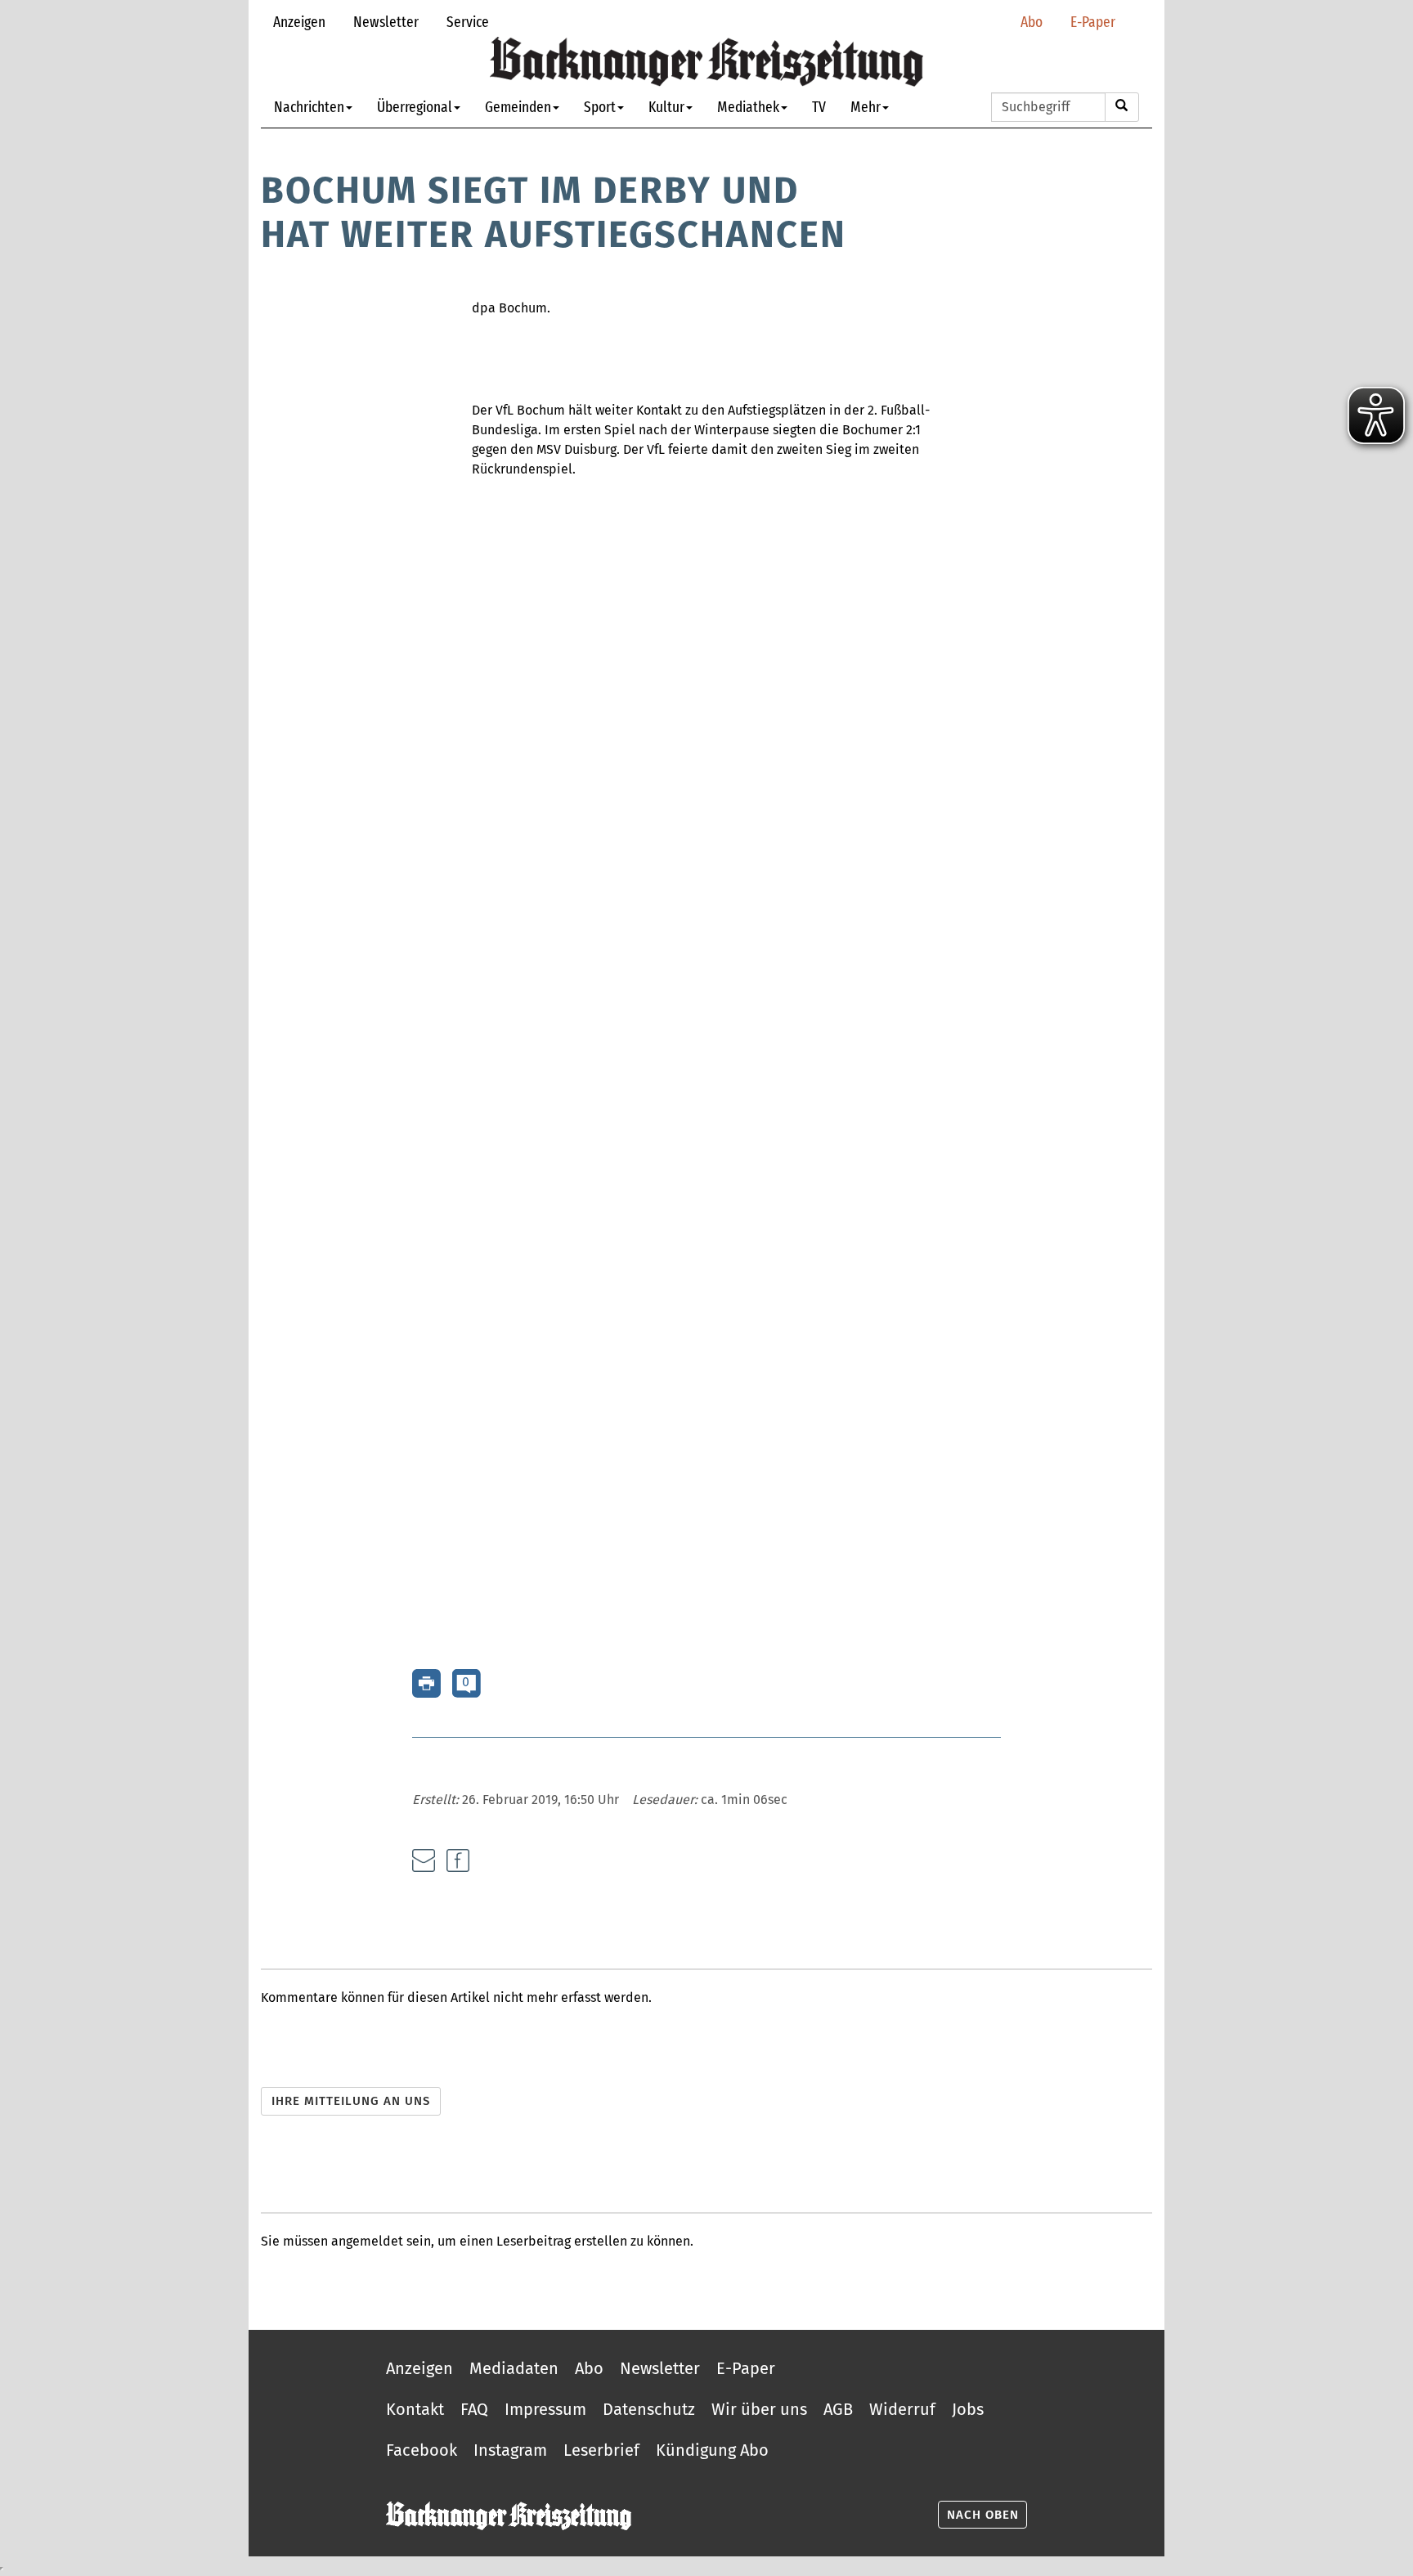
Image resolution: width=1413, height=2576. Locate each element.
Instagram (510, 2450)
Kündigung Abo (712, 2450)
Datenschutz (649, 2409)
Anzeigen (299, 22)
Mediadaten (514, 2368)
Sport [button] (600, 107)
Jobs (968, 2409)
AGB (838, 2409)
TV (819, 107)
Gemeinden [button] (518, 107)
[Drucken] (426, 1683)
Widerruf (902, 2409)
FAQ (474, 2409)
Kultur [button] (666, 107)
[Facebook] (458, 1860)
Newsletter (386, 22)
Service (468, 22)
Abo (1032, 22)
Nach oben (983, 2515)
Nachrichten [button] (309, 107)
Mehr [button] (866, 107)
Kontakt (415, 2409)
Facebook (422, 2450)
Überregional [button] (415, 107)
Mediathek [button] (748, 107)
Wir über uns (759, 2409)
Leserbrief (601, 2450)
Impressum (545, 2409)
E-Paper (1093, 22)
